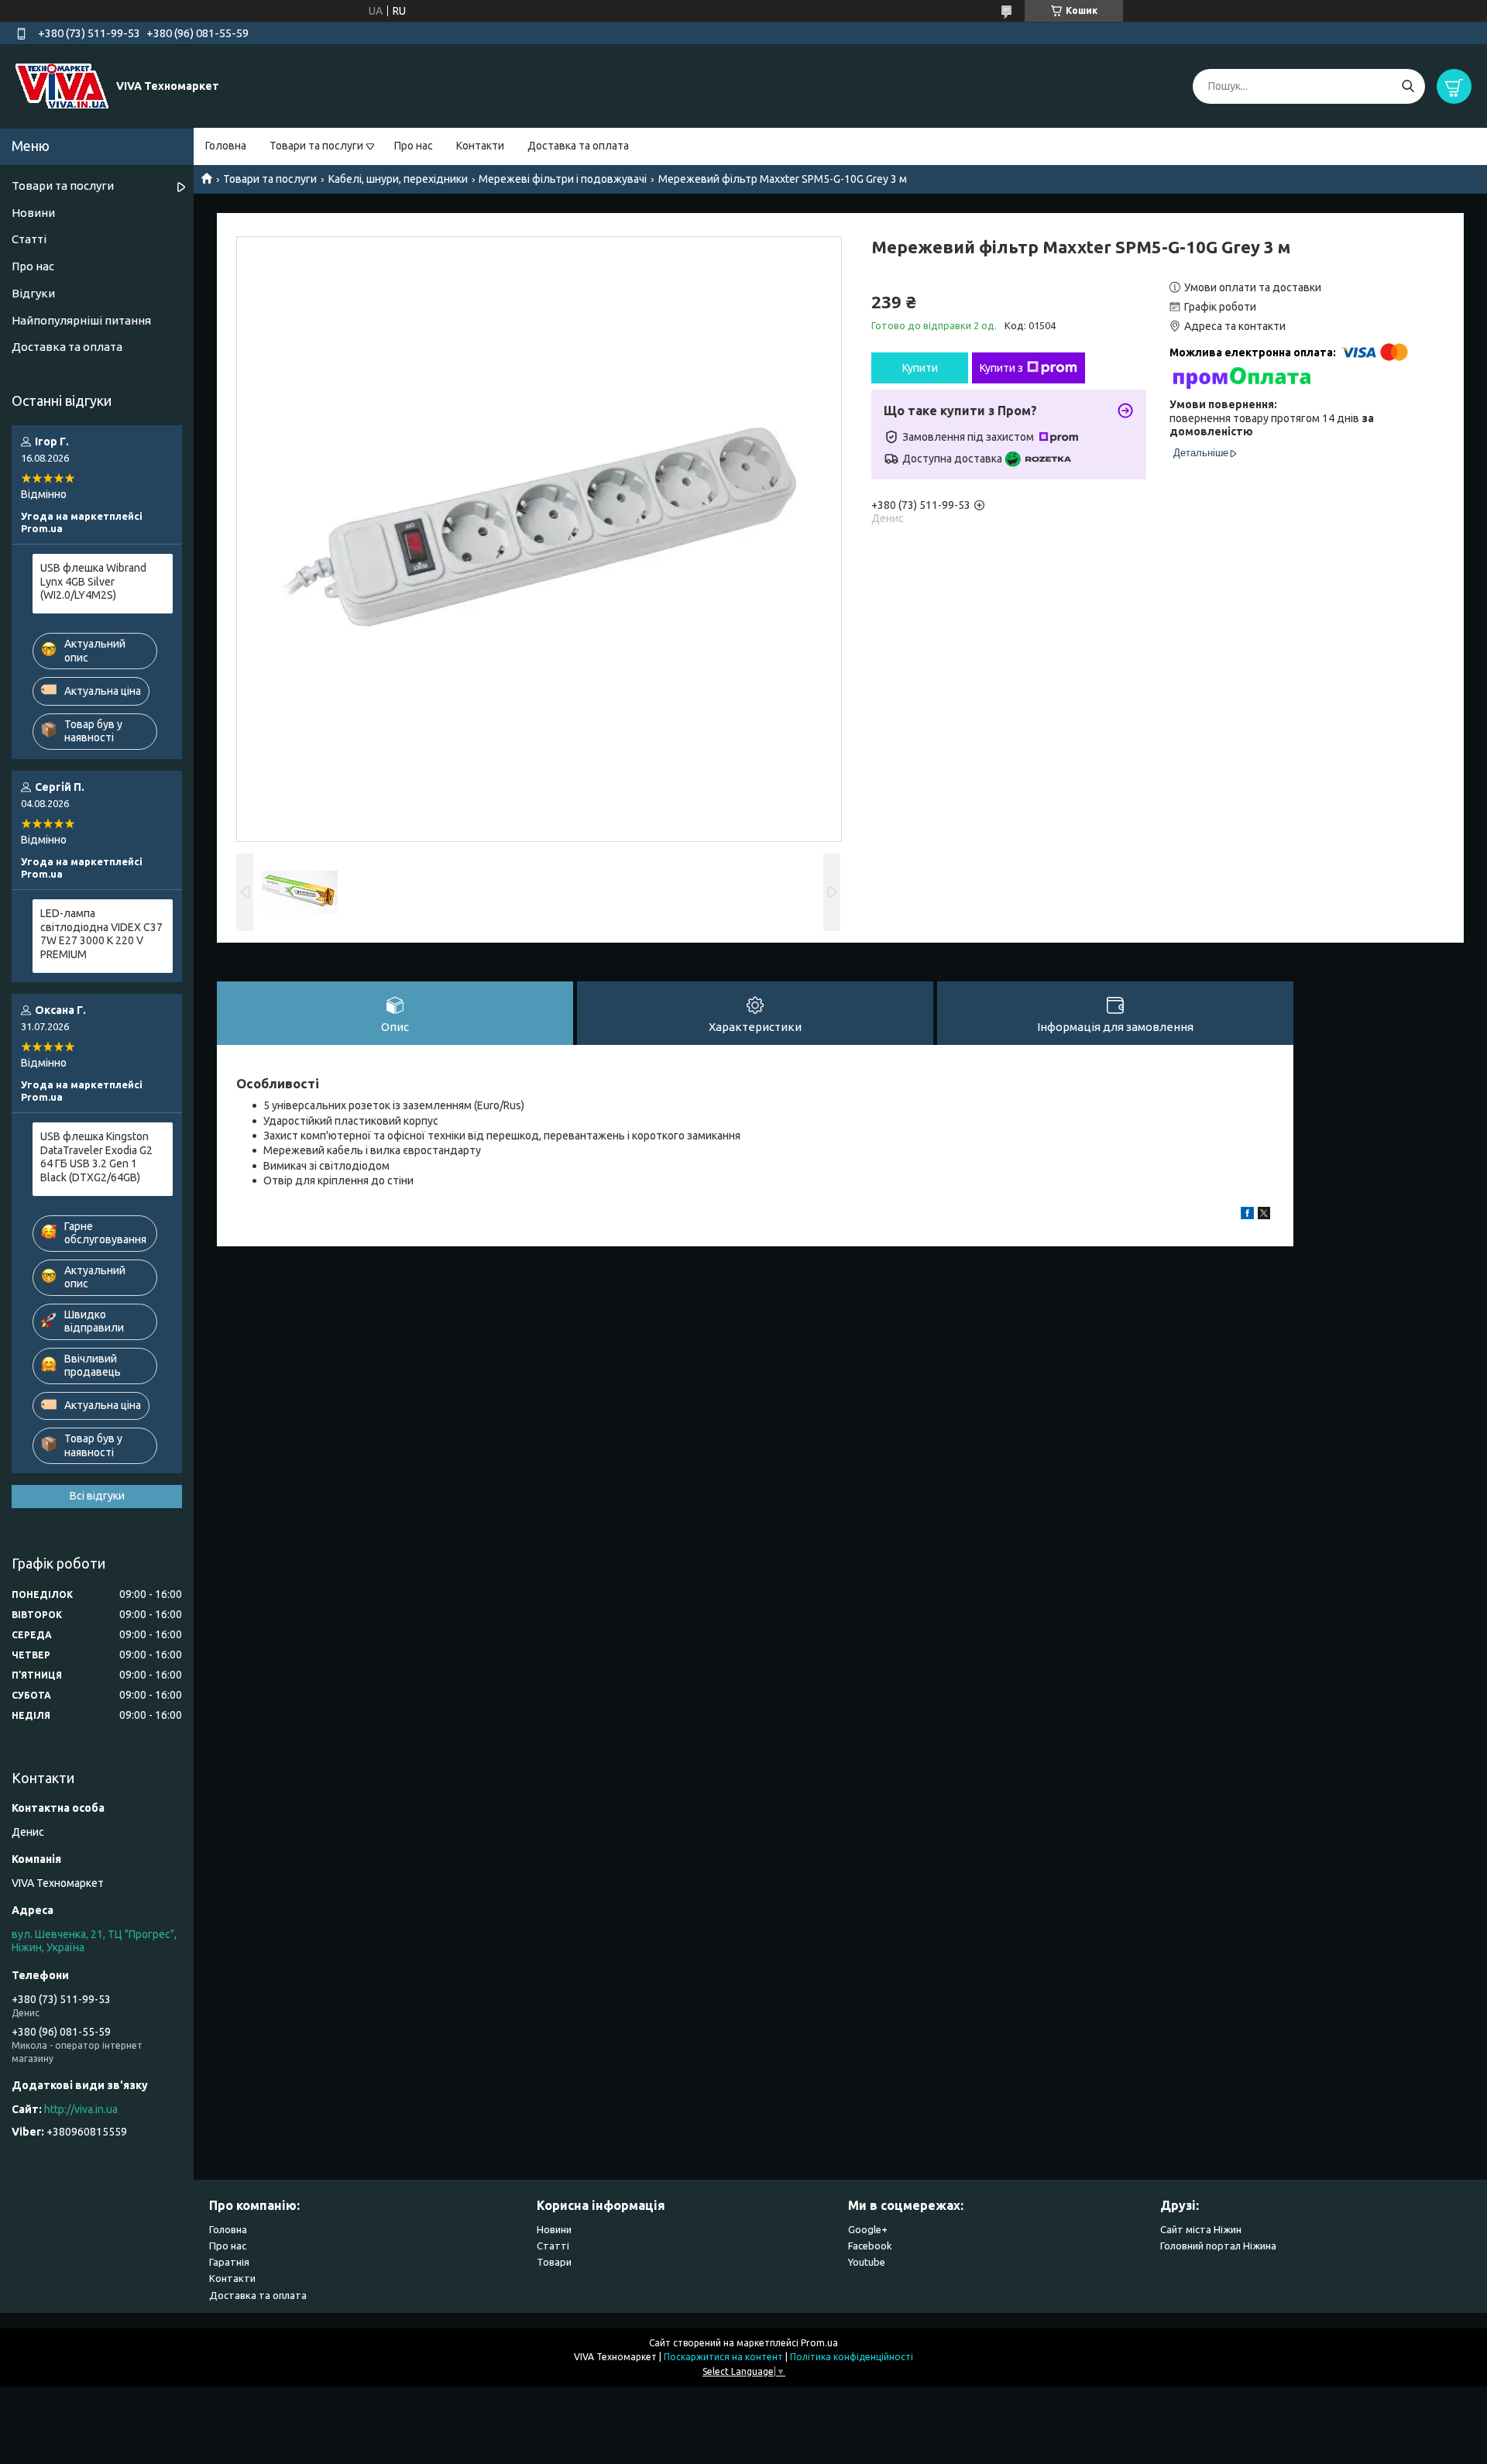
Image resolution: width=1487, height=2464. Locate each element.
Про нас (414, 146)
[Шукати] (1408, 86)
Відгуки (33, 293)
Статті (29, 239)
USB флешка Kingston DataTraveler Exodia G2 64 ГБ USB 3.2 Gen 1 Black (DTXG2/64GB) (96, 1157)
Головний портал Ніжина (1218, 2246)
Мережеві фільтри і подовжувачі (563, 179)
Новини (33, 213)
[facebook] (1247, 1215)
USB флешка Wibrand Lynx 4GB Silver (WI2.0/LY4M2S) (93, 581)
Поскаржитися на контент (723, 2357)
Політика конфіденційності (852, 2357)
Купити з (1001, 368)
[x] (1264, 1215)
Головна (226, 146)
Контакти (480, 146)
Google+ (868, 2229)
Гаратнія (229, 2262)
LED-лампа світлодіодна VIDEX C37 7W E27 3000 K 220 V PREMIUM (101, 934)
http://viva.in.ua (81, 2109)
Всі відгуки (97, 1496)
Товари (554, 2262)
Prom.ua (819, 2343)
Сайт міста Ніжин (1201, 2229)
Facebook (870, 2246)
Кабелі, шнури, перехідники (398, 179)
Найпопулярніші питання (81, 320)
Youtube (867, 2262)
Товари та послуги (316, 146)
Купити (920, 368)
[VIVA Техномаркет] (62, 85)
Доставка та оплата (578, 146)
